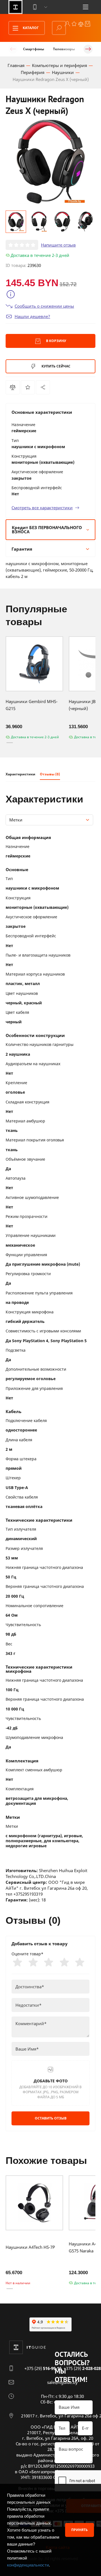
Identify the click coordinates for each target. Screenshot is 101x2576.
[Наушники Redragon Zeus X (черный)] (43, 387)
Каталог (30, 28)
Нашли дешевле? (32, 316)
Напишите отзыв (58, 245)
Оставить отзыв (51, 2118)
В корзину (56, 341)
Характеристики (20, 774)
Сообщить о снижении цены (44, 306)
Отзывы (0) (50, 774)
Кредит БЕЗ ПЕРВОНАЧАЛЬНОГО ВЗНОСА (47, 530)
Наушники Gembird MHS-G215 (32, 705)
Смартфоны (34, 49)
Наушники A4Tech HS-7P (30, 2247)
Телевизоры (64, 49)
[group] (50, 162)
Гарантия (22, 549)
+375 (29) (43, 2368)
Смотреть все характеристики (42, 508)
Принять (80, 2530)
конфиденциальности (28, 2565)
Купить (56, 366)
